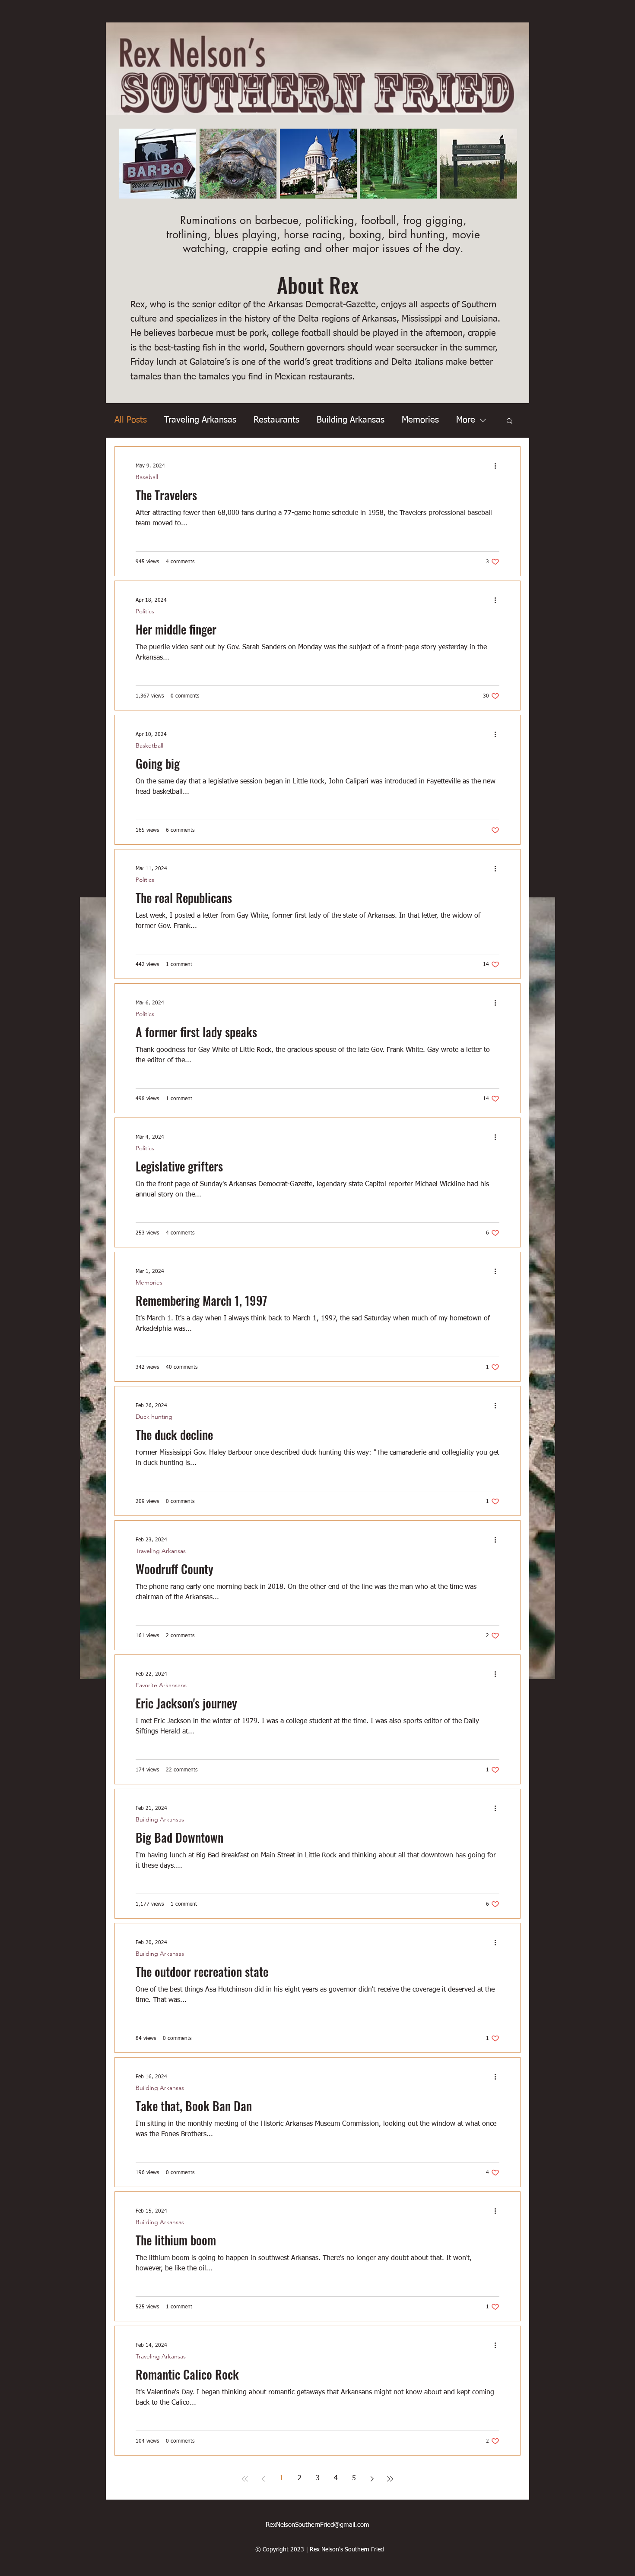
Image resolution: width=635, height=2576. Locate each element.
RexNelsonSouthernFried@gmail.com (317, 2525)
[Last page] (390, 2479)
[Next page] (372, 2479)
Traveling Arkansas (200, 420)
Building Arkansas (351, 420)
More (466, 420)
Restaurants (276, 420)
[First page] (245, 2479)
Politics (145, 611)
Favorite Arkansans (161, 1685)
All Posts (131, 420)
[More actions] (498, 466)
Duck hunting (154, 1417)
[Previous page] (263, 2479)
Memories (420, 420)
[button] (510, 421)
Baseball (147, 477)
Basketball (149, 746)
